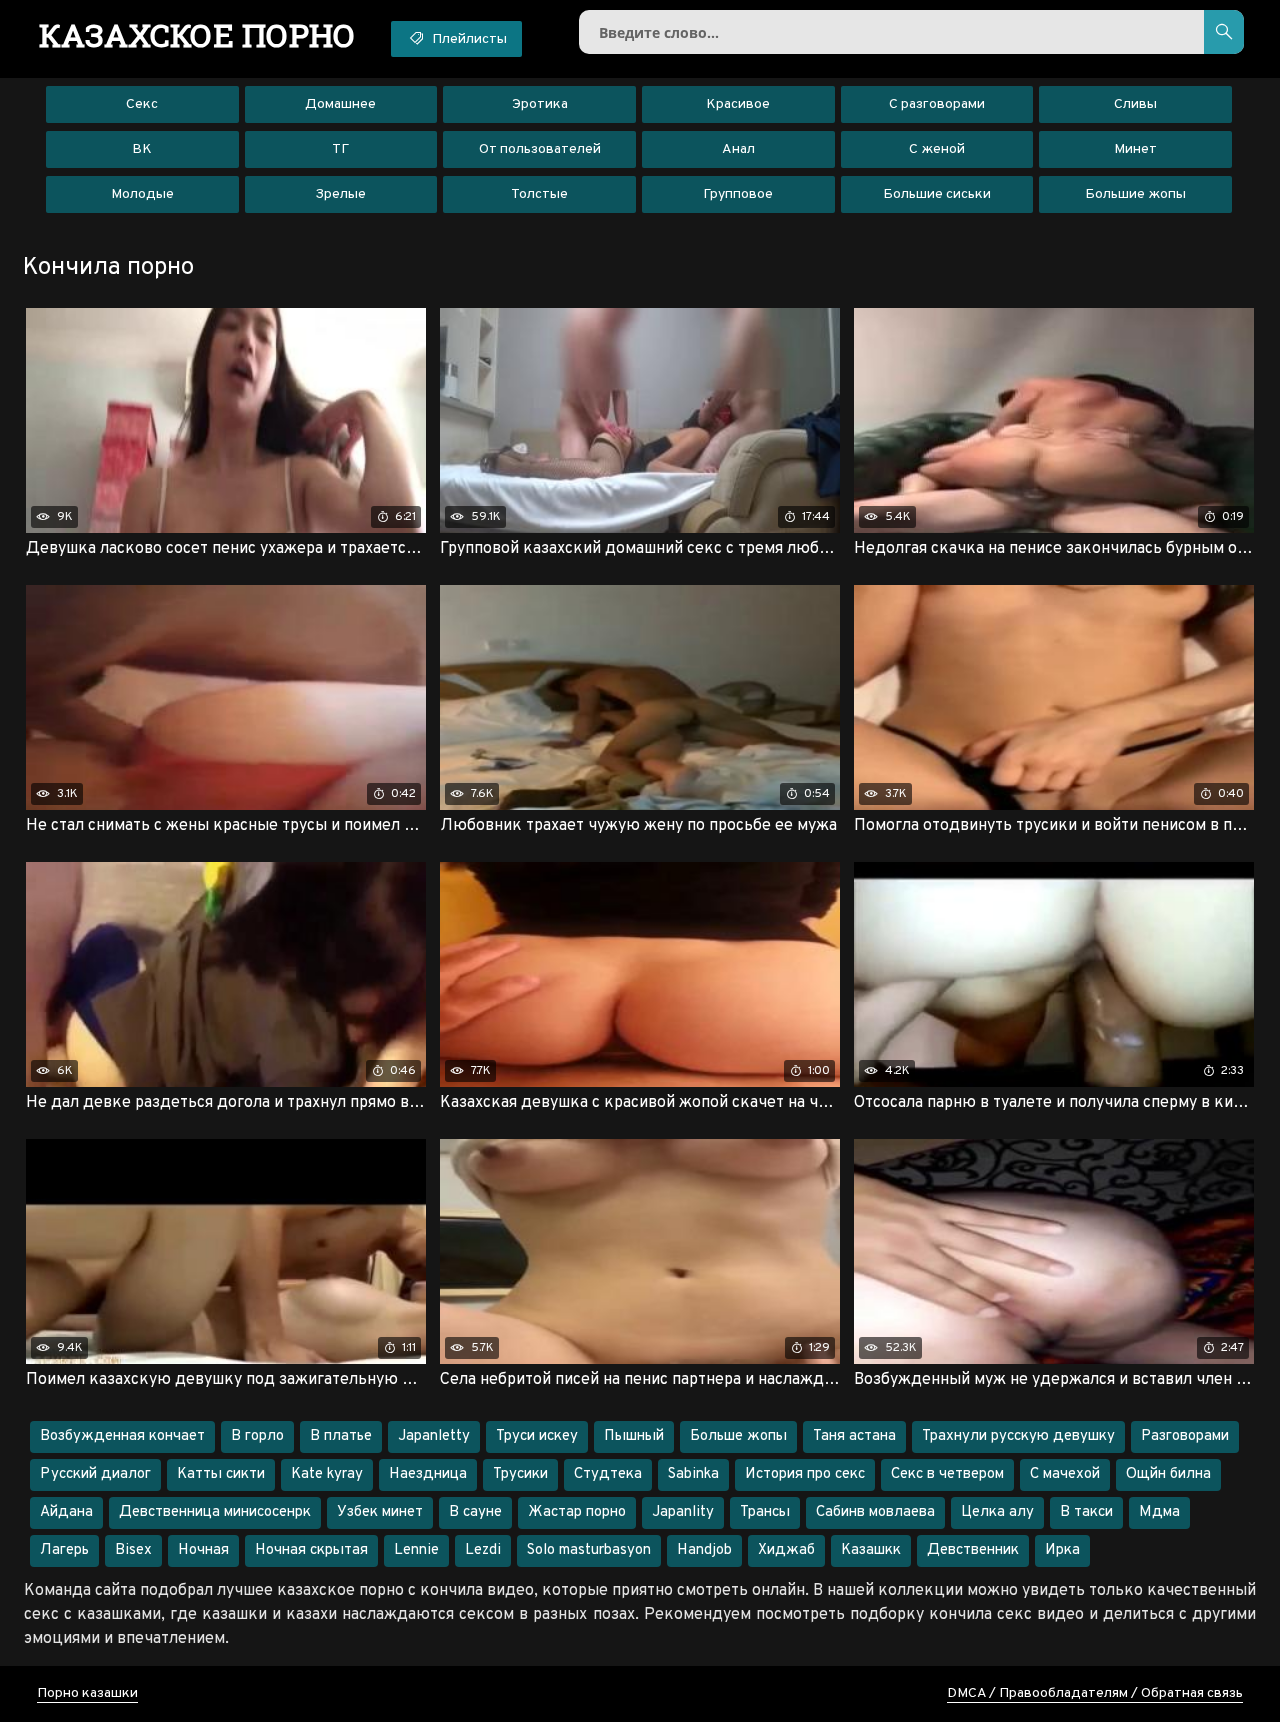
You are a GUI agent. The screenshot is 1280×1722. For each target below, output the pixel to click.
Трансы (765, 1512)
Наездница (428, 1474)
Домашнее (340, 104)
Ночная (203, 1550)
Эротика (540, 104)
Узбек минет (380, 1512)
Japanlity (683, 1512)
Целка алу (997, 1512)
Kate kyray (327, 1474)
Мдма (1159, 1512)
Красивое (738, 104)
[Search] (1224, 32)
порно (197, 35)
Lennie (416, 1550)
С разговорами (937, 104)
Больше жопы (738, 1436)
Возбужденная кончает (122, 1436)
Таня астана (854, 1436)
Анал (738, 149)
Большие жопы (1135, 194)
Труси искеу (537, 1436)
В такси (1086, 1512)
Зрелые (340, 194)
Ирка (1062, 1550)
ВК (142, 149)
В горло (257, 1436)
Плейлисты (468, 39)
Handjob (704, 1550)
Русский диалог (95, 1474)
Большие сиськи (937, 194)
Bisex (133, 1550)
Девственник (973, 1550)
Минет (1135, 149)
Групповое (738, 194)
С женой (937, 149)
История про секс (805, 1474)
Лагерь (64, 1550)
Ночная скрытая (311, 1550)
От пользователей (540, 149)
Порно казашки (87, 1693)
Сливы (1135, 104)
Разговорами (1185, 1436)
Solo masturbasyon (589, 1550)
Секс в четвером (947, 1474)
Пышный (634, 1436)
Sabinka (693, 1474)
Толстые (539, 194)
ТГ (340, 149)
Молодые (142, 194)
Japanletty (434, 1436)
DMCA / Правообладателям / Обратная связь (1095, 1693)
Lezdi (483, 1550)
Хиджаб (786, 1550)
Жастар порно (577, 1512)
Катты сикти (221, 1474)
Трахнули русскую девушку (1018, 1436)
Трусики (520, 1474)
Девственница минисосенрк (215, 1512)
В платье (341, 1436)
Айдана (66, 1512)
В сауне (475, 1512)
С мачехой (1065, 1474)
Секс (142, 104)
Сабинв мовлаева (875, 1512)
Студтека (608, 1474)
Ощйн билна (1168, 1474)
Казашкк (871, 1550)
